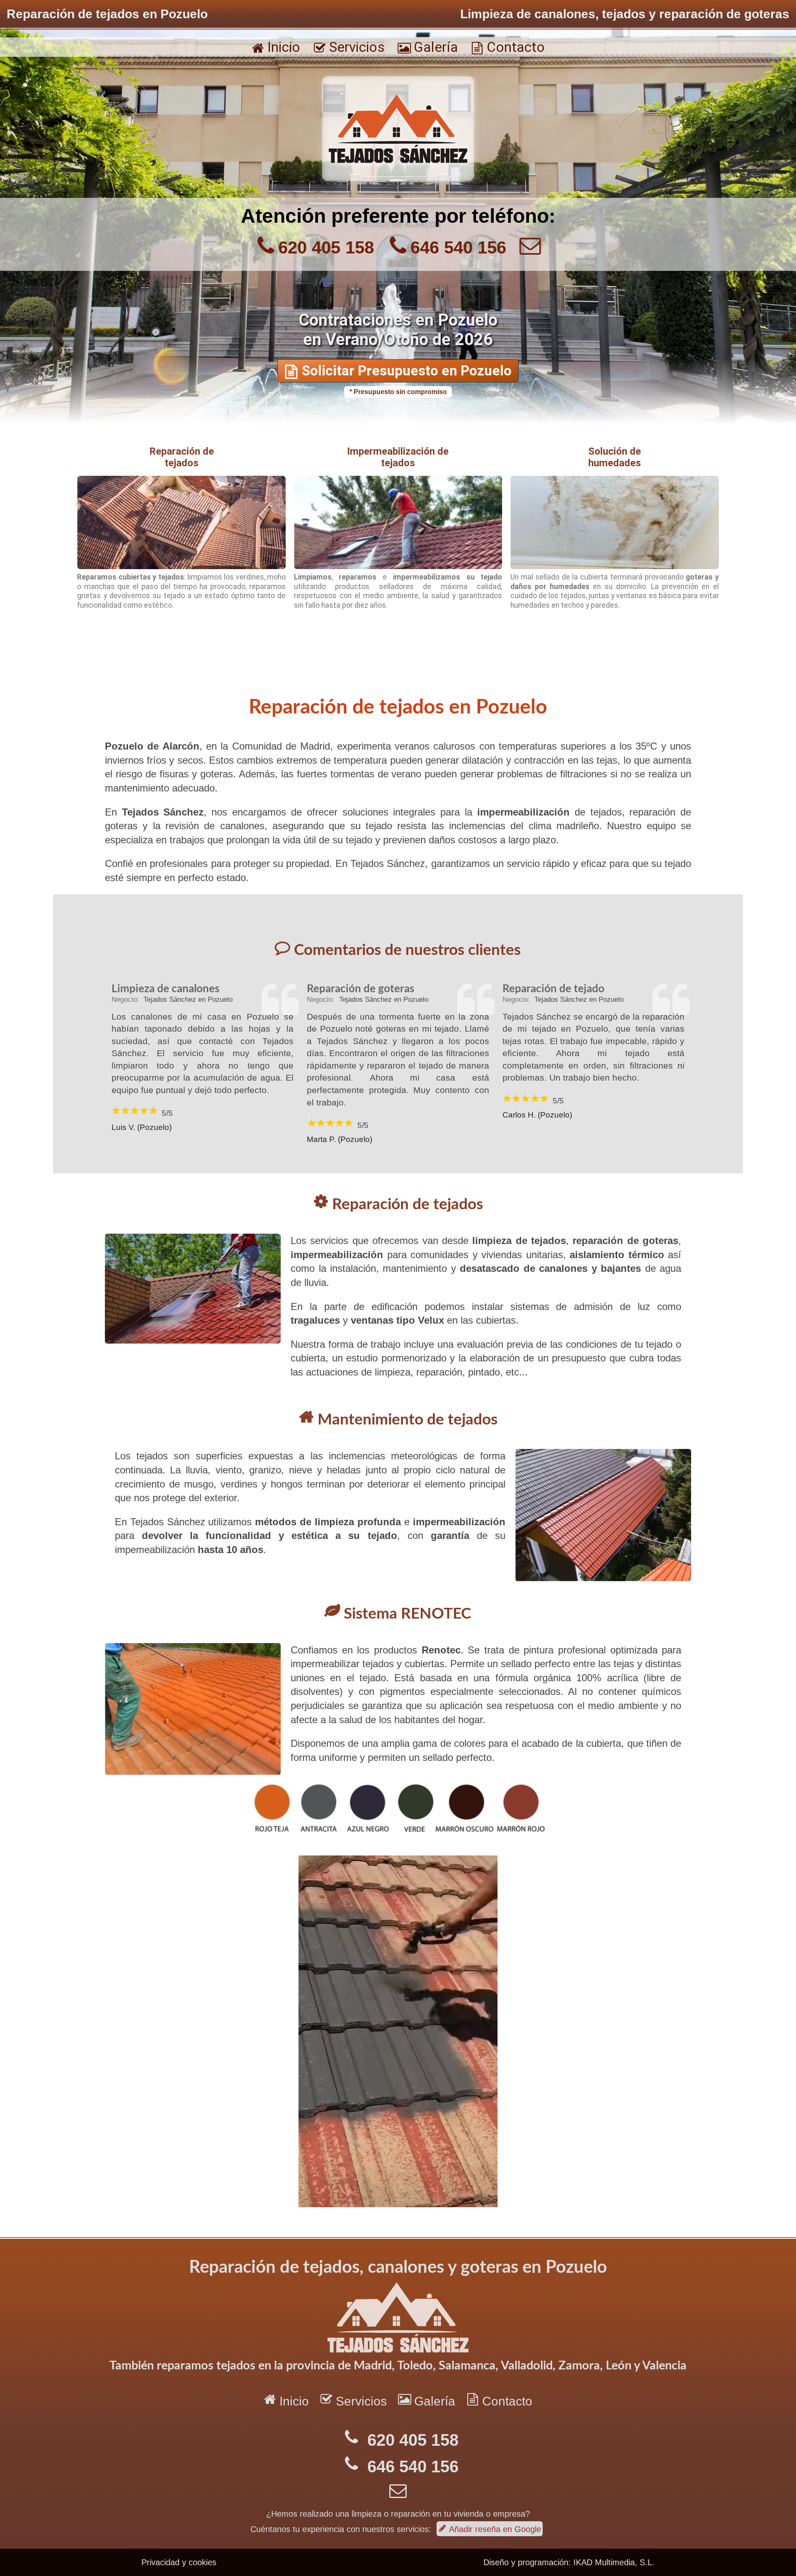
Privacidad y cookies (179, 2562)
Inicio (276, 47)
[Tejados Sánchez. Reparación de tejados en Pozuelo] (398, 179)
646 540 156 (458, 247)
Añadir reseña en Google (490, 2529)
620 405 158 (326, 247)
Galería (428, 47)
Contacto (508, 47)
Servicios (349, 47)
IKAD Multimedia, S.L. (614, 2562)
